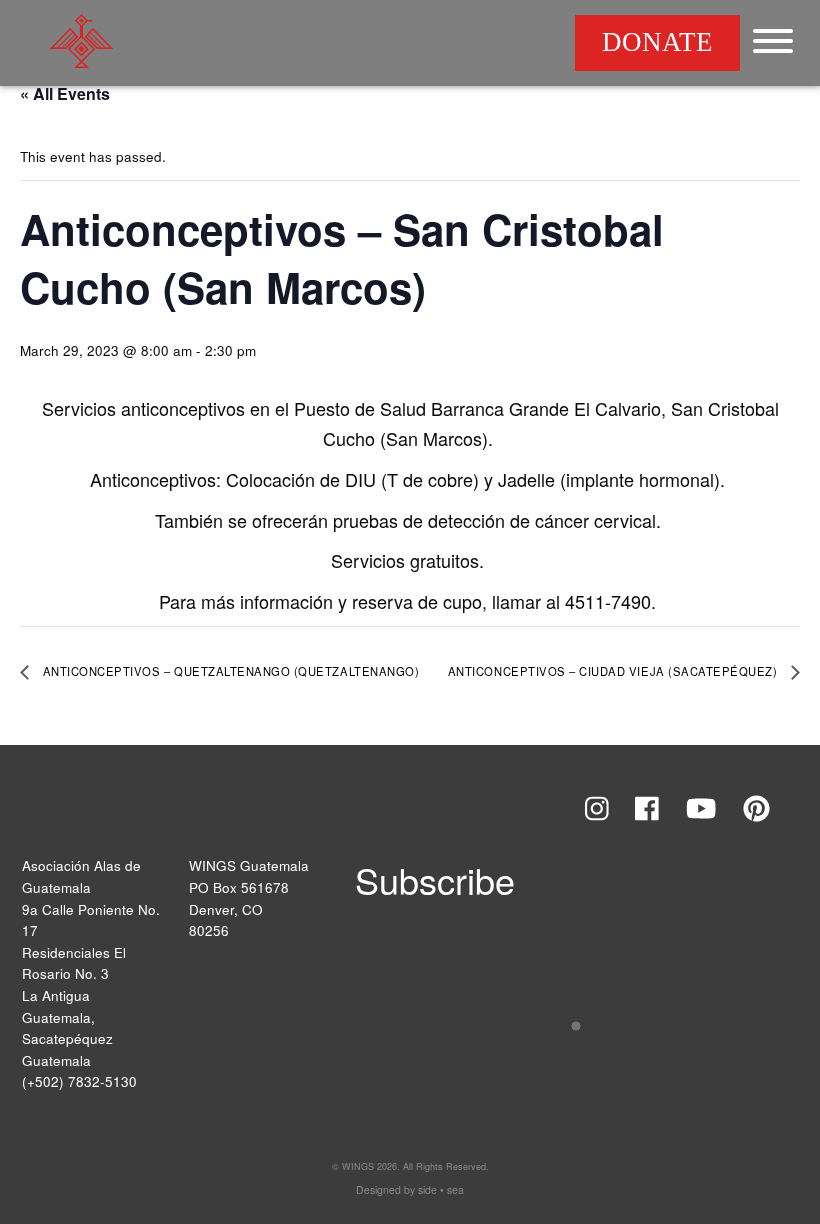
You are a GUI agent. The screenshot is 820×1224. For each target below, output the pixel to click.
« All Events (65, 93)
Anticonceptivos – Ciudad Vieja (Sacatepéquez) (614, 671)
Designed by (410, 1189)
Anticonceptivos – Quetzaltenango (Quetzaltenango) (229, 671)
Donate (657, 42)
